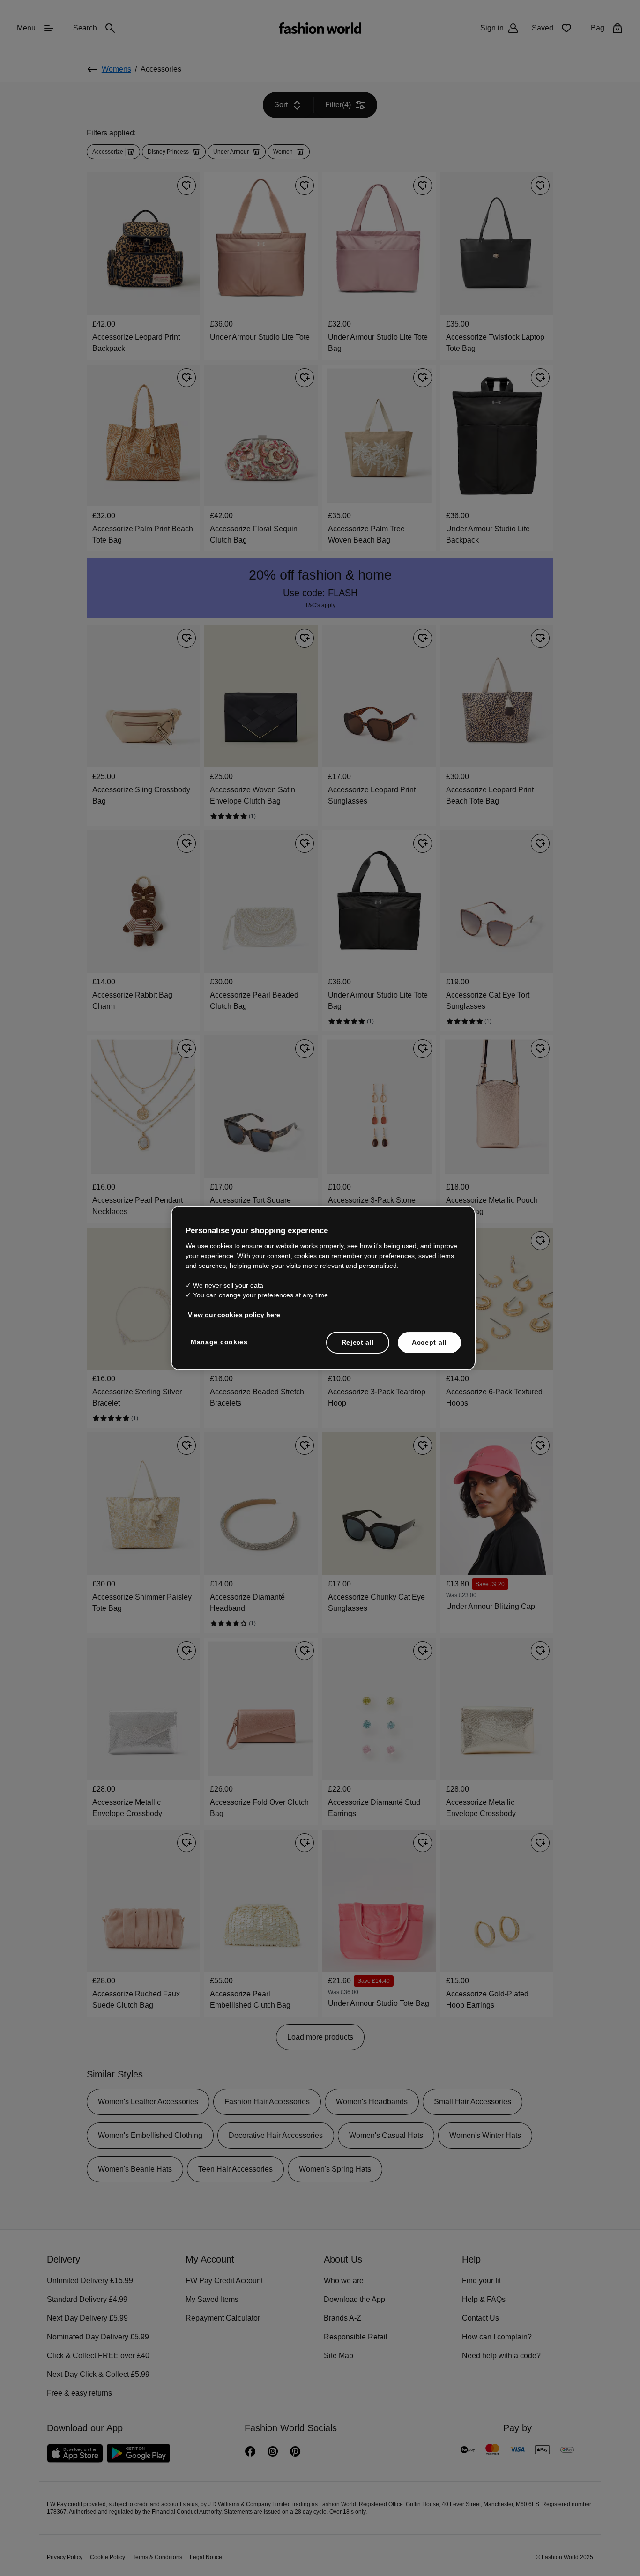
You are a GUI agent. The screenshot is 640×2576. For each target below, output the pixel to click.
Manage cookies (217, 1341)
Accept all (429, 1341)
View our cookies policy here (229, 1314)
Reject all (358, 1341)
